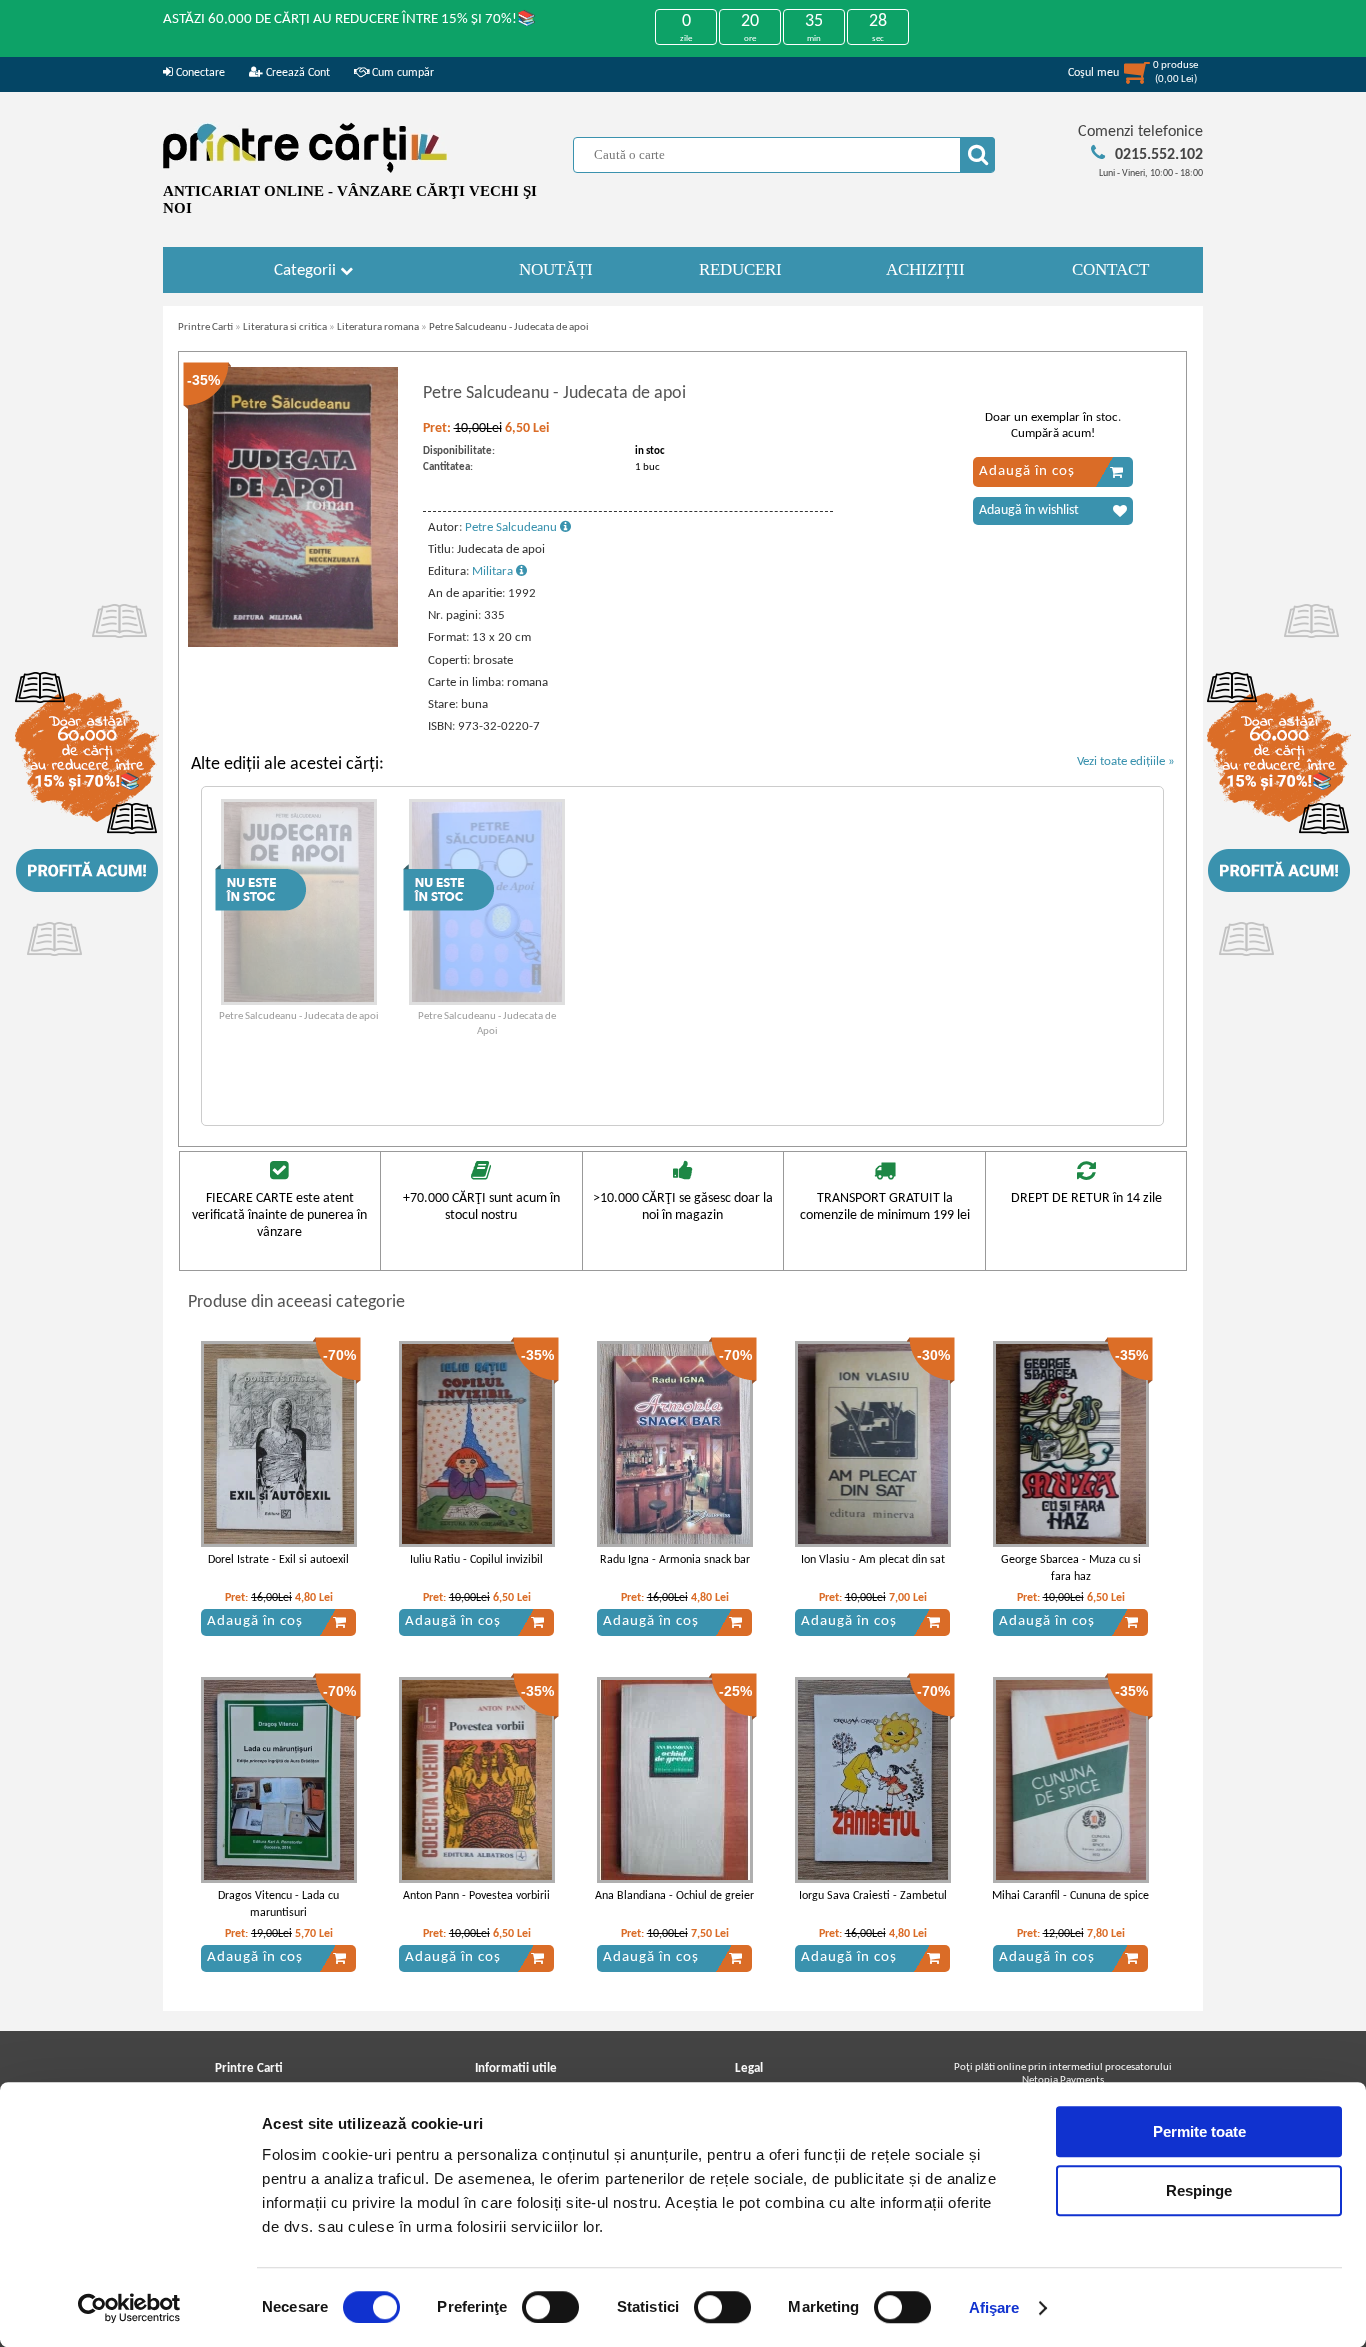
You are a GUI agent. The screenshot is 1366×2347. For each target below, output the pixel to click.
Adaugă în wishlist (1029, 510)
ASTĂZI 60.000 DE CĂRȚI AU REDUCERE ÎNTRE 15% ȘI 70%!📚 (349, 19)
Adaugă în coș (1027, 471)
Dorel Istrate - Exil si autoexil (278, 1560)
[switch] (550, 2307)
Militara (494, 571)
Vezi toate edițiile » (1126, 761)
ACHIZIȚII (925, 269)
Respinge (1199, 2190)
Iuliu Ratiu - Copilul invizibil (476, 1560)
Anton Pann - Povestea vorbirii (476, 1896)
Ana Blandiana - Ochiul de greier (674, 1896)
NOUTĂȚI (556, 269)
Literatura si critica (285, 327)
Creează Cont (296, 73)
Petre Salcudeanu (512, 527)
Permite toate (1199, 2131)
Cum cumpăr (401, 73)
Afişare (994, 2307)
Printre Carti (205, 327)
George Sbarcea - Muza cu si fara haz (1071, 1568)
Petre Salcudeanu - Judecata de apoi (509, 327)
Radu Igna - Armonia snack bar (675, 1560)
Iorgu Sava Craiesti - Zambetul (873, 1896)
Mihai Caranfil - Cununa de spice (1070, 1896)
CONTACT (1110, 269)
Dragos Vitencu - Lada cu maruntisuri (278, 1904)
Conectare (199, 73)
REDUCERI (740, 269)
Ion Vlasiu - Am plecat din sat (873, 1560)
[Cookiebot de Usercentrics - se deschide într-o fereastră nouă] (129, 2308)
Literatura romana (378, 327)
